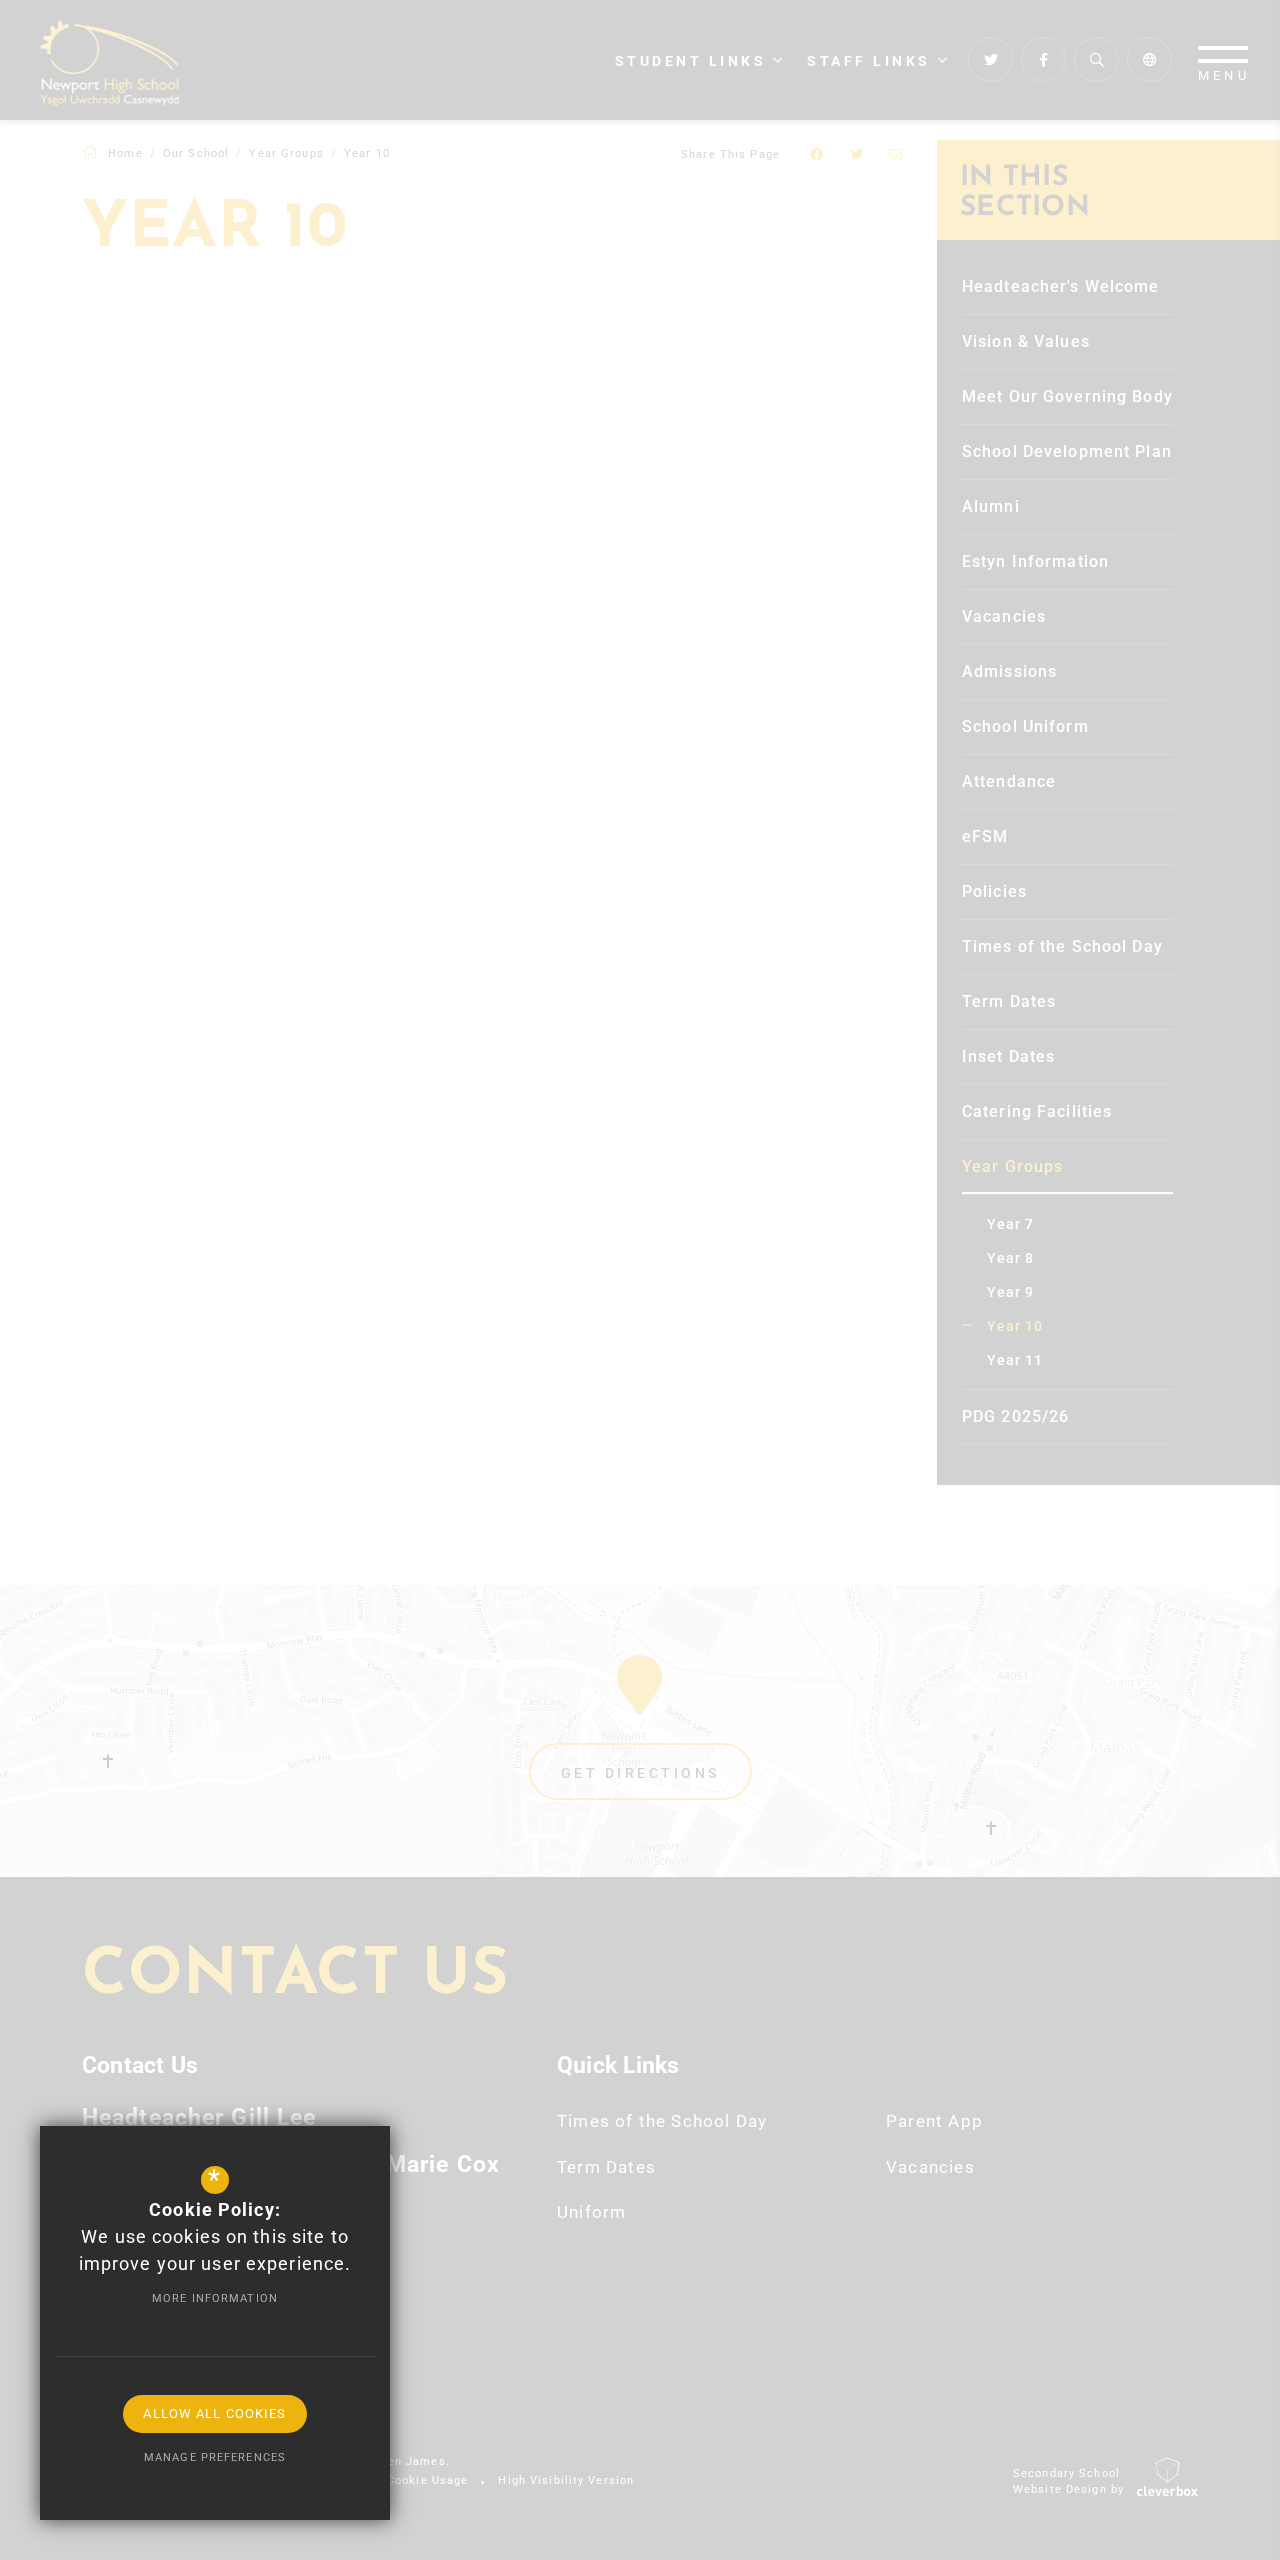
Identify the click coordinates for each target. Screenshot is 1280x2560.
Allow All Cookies (214, 2413)
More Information (215, 2298)
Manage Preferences (215, 2457)
